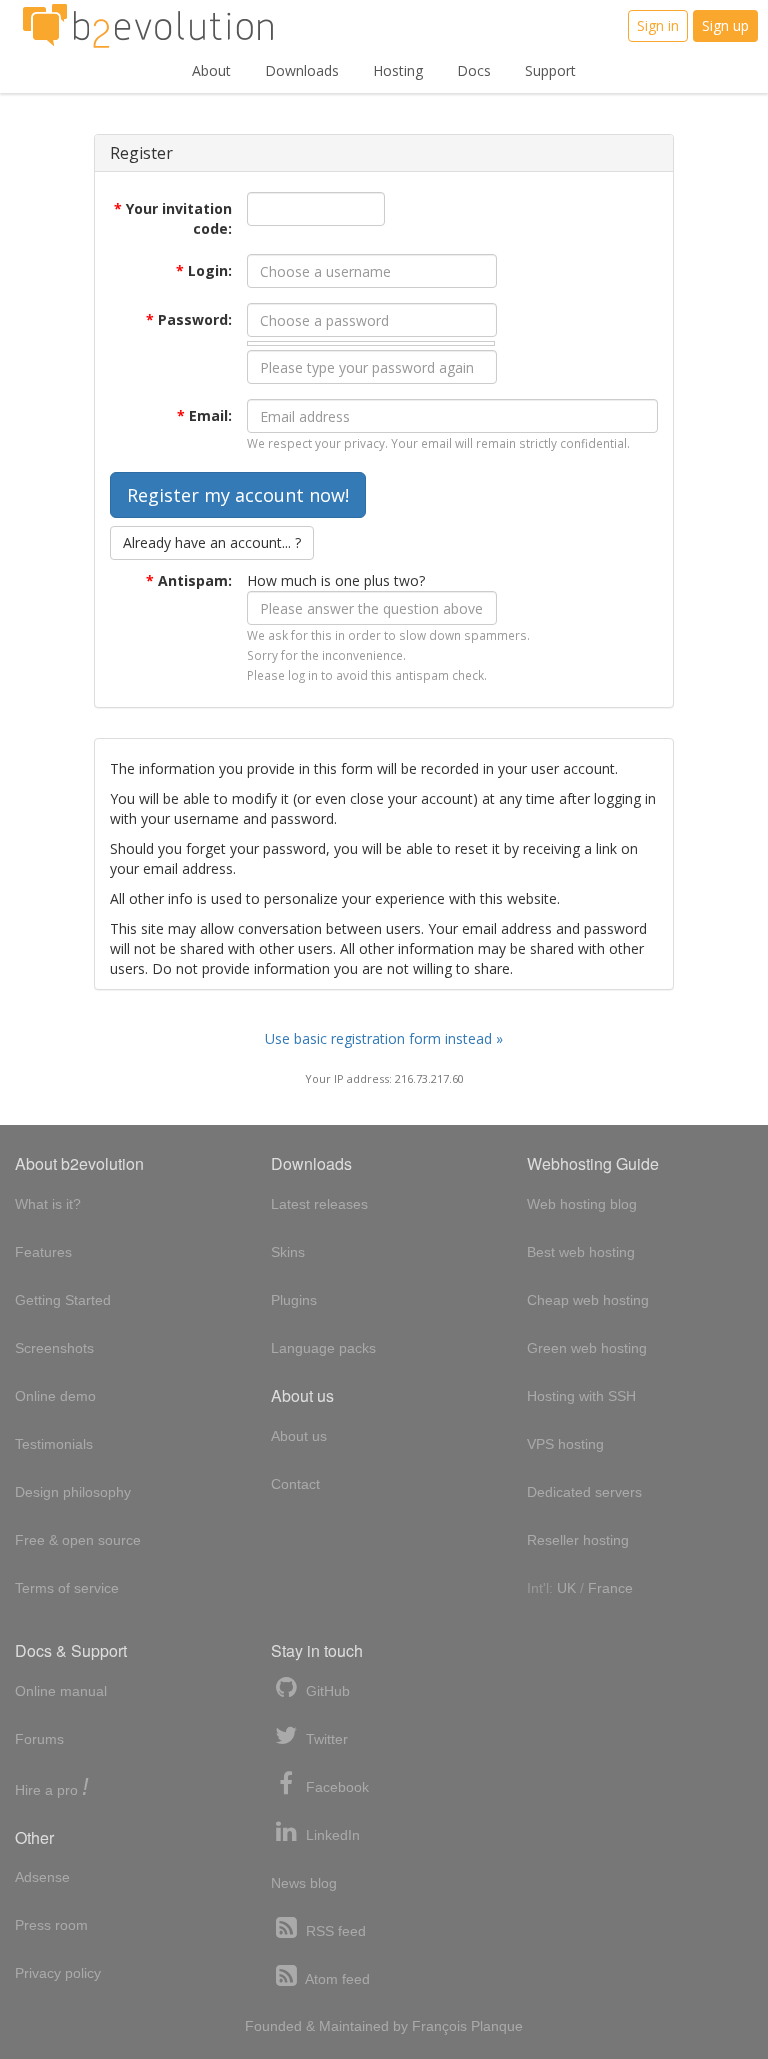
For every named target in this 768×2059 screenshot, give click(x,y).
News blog (304, 1883)
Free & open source (78, 1540)
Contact (295, 1484)
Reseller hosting (578, 1540)
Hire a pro (52, 1788)
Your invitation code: (173, 218)
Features (43, 1252)
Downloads (302, 70)
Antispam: (189, 580)
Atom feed (336, 1979)
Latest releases (319, 1204)
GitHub (326, 1691)
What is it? (48, 1204)
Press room (51, 1925)
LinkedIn (331, 1835)
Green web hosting (587, 1348)
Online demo (55, 1396)
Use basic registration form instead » (384, 1038)
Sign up (725, 25)
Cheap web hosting (588, 1300)
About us (299, 1436)
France (610, 1588)
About (211, 70)
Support (550, 70)
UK (566, 1588)
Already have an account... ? (212, 542)
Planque (497, 2026)
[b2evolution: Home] (148, 26)
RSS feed (334, 1931)
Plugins (294, 1300)
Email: (204, 415)
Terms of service (67, 1588)
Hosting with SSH (581, 1396)
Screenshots (54, 1348)
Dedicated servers (584, 1492)
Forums (39, 1739)
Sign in (658, 25)
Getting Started (63, 1300)
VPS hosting (565, 1444)
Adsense (42, 1877)
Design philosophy (73, 1492)
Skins (288, 1252)
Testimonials (54, 1444)
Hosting (398, 70)
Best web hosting (581, 1252)
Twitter (325, 1739)
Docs (474, 70)
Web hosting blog (582, 1204)
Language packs (323, 1348)
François (439, 2026)
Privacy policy (58, 1973)
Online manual (61, 1691)
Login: (204, 270)
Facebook (335, 1787)
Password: (189, 319)
